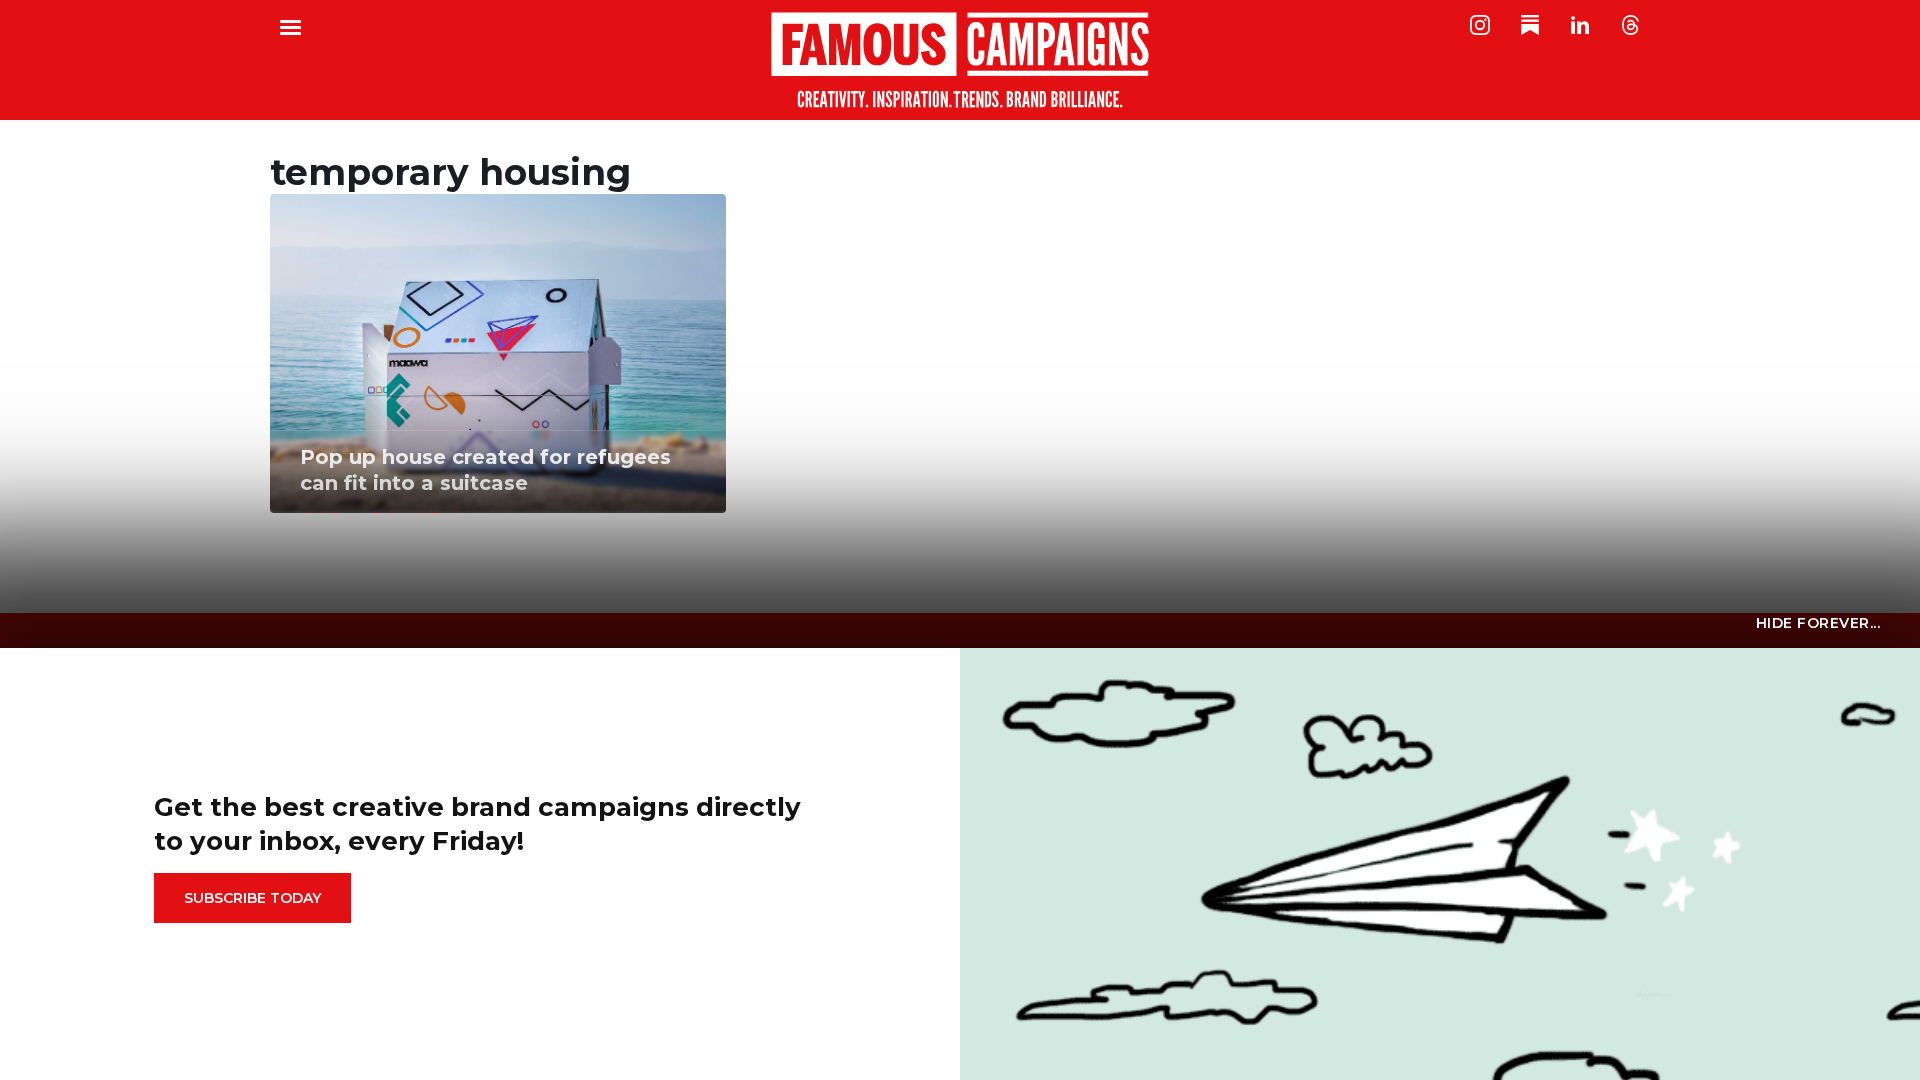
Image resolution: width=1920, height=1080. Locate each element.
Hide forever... (1818, 623)
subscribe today (252, 898)
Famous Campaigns (960, 60)
